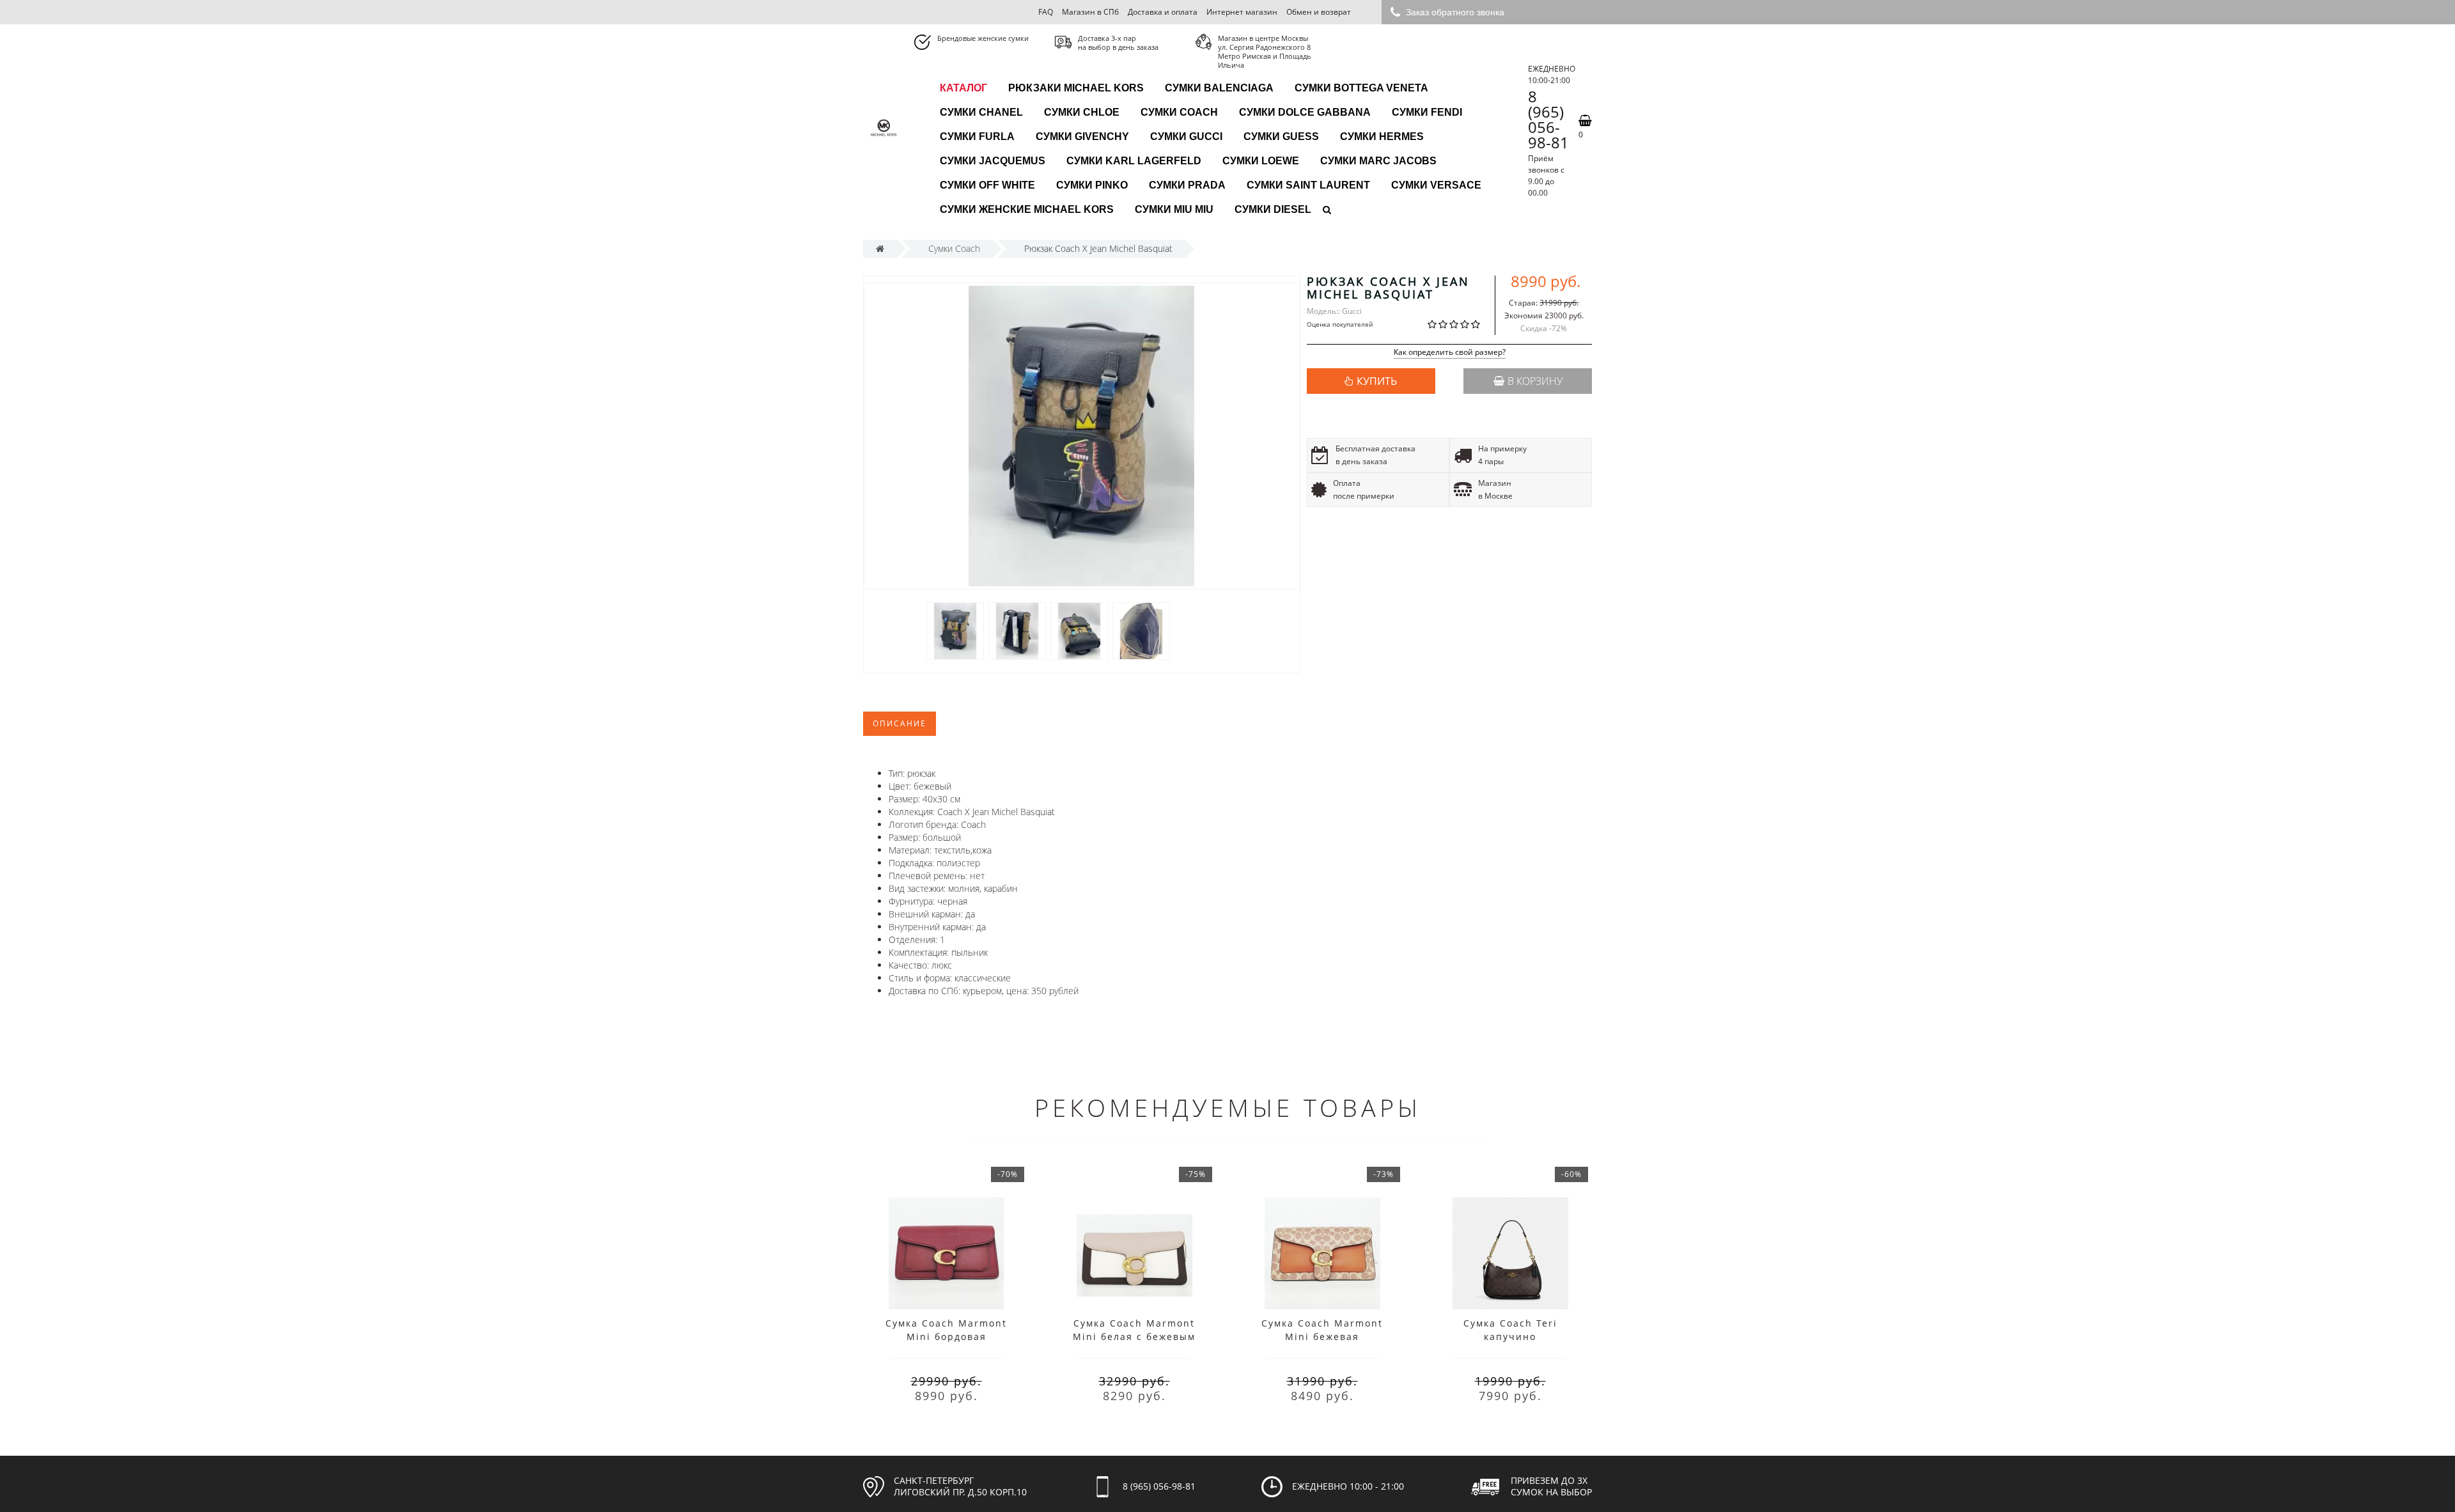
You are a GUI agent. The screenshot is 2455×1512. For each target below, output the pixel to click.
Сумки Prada (1187, 185)
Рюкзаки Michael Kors (1076, 88)
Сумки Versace (1436, 185)
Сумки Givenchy (1082, 136)
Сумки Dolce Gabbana (1305, 112)
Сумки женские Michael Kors (1027, 209)
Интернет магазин (1242, 12)
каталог (963, 88)
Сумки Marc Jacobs (1378, 161)
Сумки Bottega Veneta (1361, 88)
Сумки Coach (1179, 112)
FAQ (1046, 12)
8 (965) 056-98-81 (1548, 120)
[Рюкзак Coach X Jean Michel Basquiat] (955, 631)
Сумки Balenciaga (1219, 88)
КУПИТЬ (1377, 381)
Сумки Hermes (1382, 136)
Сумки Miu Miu (1174, 209)
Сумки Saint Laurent (1308, 185)
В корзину (1535, 381)
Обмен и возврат (1319, 12)
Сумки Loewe (1261, 161)
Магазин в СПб (1090, 12)
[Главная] (880, 248)
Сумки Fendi (1427, 112)
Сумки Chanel (981, 112)
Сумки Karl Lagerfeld (1134, 161)
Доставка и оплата (1163, 12)
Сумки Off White (987, 185)
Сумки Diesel (1273, 209)
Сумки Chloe (1082, 112)
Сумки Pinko (1092, 185)
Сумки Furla (977, 136)
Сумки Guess (1281, 136)
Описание (900, 723)
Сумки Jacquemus (993, 161)
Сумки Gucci (1186, 136)
